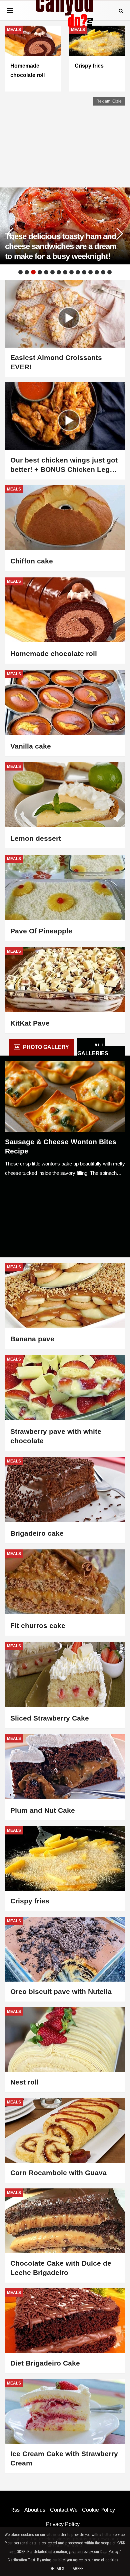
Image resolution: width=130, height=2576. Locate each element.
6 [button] (52, 272)
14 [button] (103, 272)
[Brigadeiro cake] (65, 1490)
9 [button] (71, 272)
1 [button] (20, 272)
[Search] (121, 10)
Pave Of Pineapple (41, 931)
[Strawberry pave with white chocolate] (65, 1388)
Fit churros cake (38, 1625)
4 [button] (40, 272)
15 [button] (109, 272)
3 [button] (33, 272)
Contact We (64, 2510)
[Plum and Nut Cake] (65, 1767)
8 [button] (65, 272)
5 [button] (46, 272)
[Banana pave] (65, 1295)
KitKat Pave (30, 1023)
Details (57, 2569)
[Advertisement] (55, 139)
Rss (15, 2510)
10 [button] (78, 272)
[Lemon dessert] (65, 795)
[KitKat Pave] (65, 979)
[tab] (41, 1047)
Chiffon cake (32, 561)
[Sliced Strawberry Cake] (65, 1674)
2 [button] (27, 272)
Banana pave (32, 1339)
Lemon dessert (36, 838)
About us (35, 2510)
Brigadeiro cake (37, 1533)
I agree (77, 2569)
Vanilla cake (31, 746)
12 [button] (90, 272)
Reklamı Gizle (109, 101)
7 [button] (59, 272)
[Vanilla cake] (65, 702)
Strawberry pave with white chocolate (56, 1436)
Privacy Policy (63, 2524)
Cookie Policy (98, 2510)
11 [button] (84, 272)
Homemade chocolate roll (54, 653)
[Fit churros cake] (65, 1582)
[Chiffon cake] (65, 517)
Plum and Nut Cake (43, 1810)
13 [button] (97, 272)
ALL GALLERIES (93, 1050)
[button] (120, 234)
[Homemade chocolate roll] (65, 610)
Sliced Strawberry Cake (50, 1718)
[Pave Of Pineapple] (65, 887)
